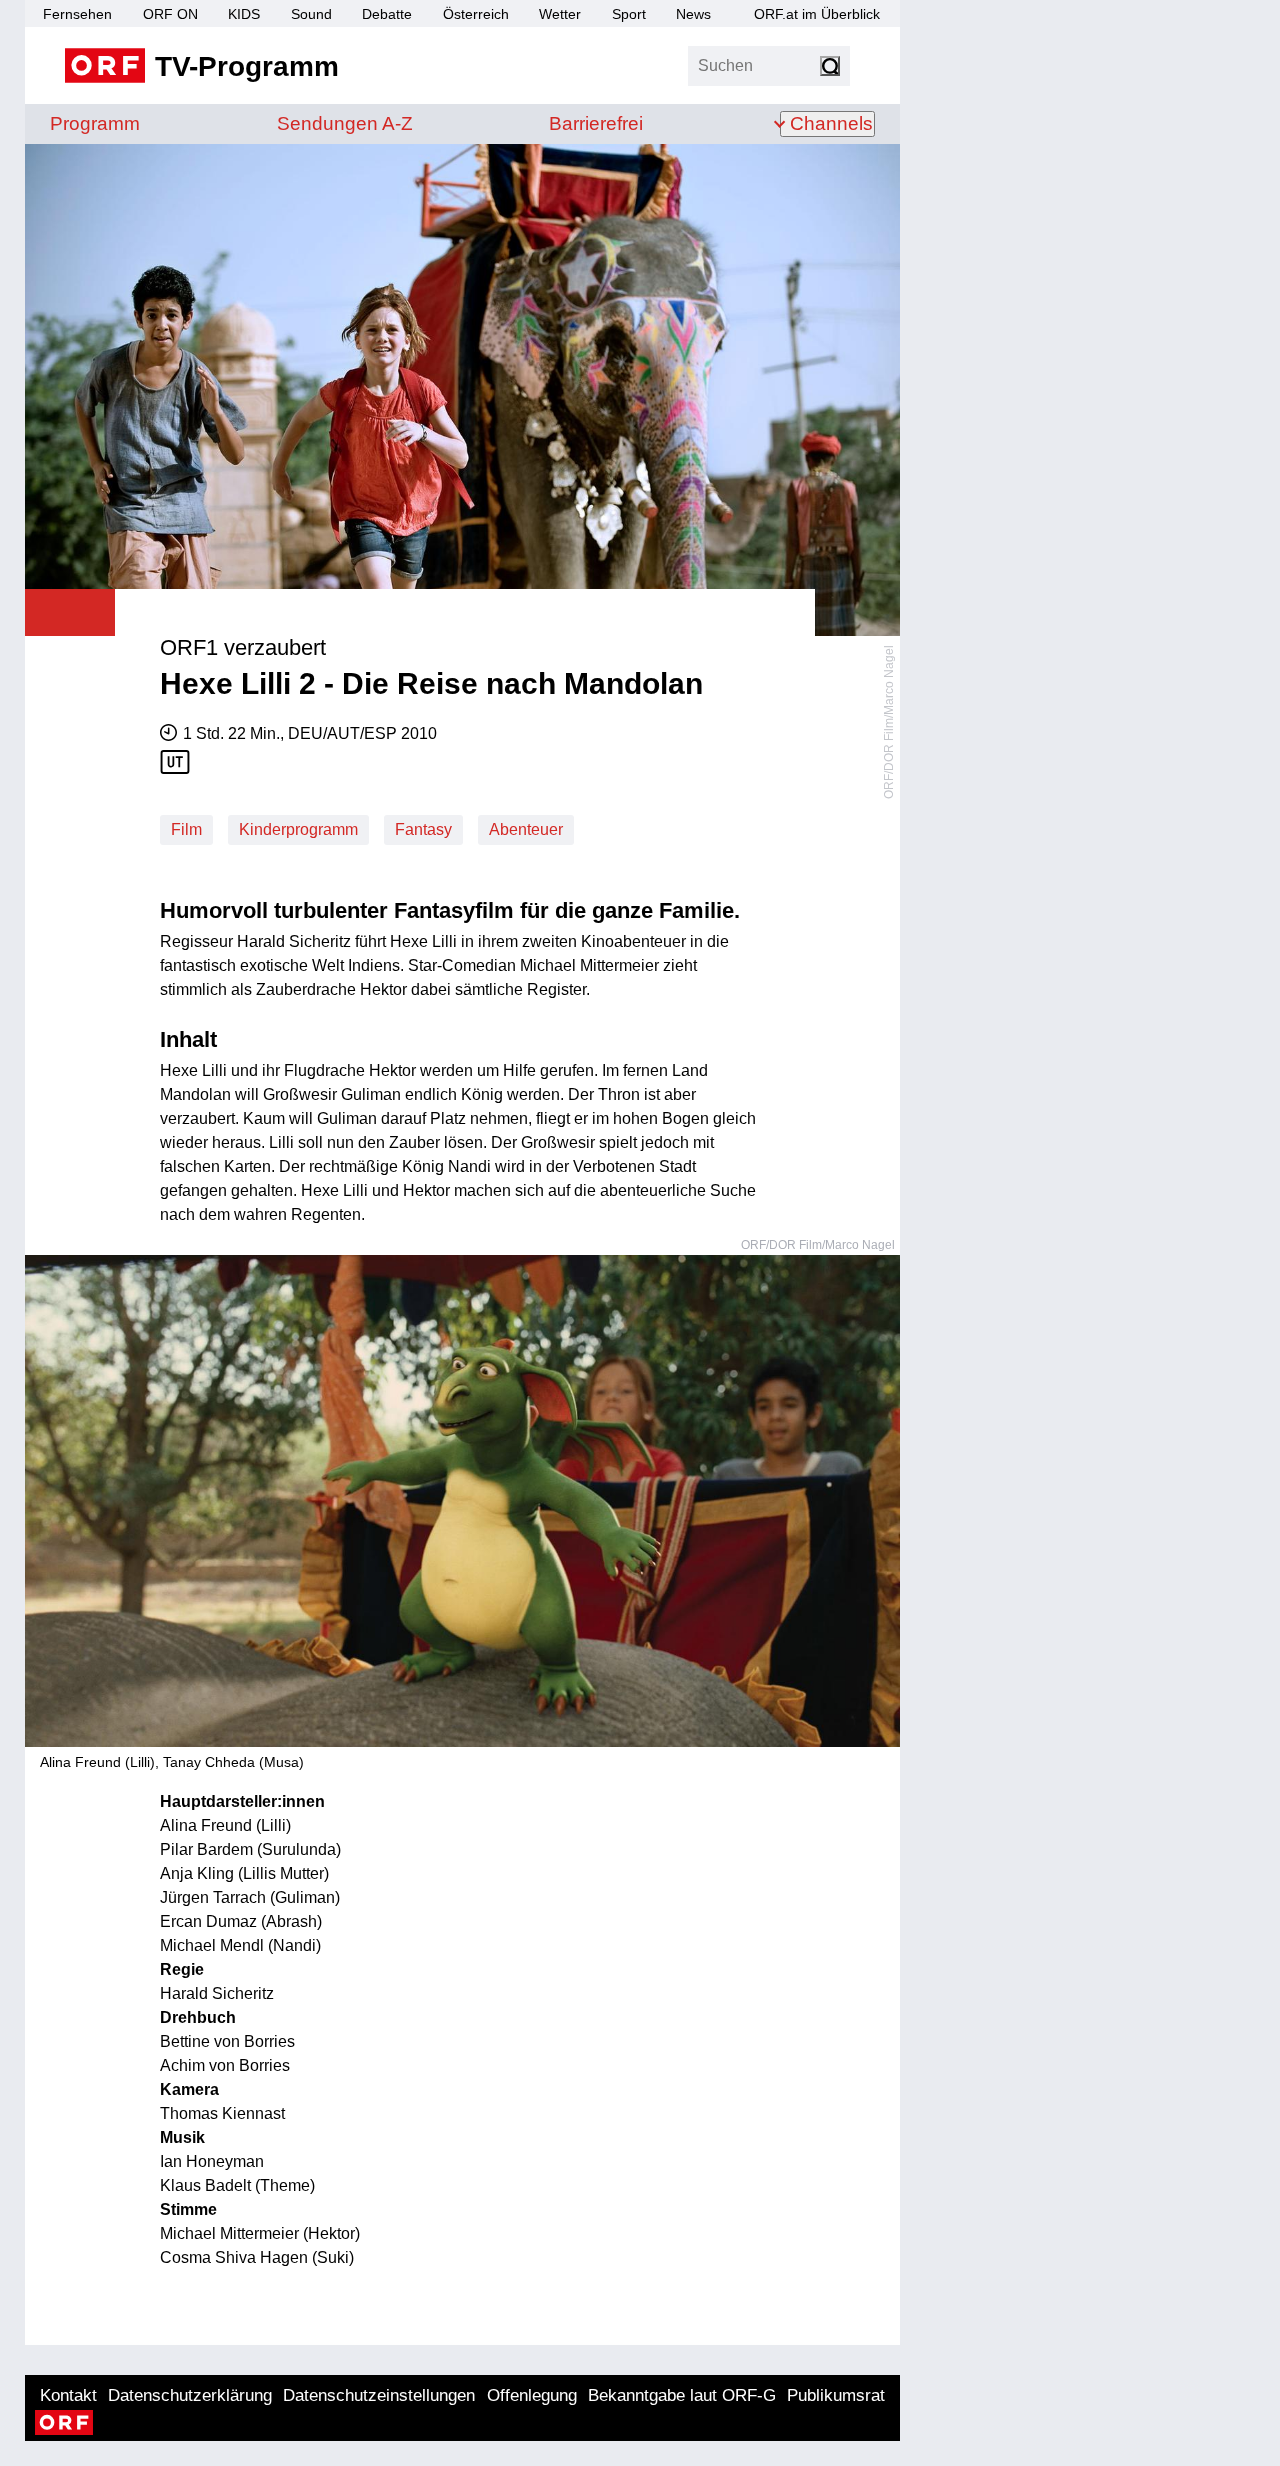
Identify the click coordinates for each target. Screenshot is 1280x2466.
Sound (311, 14)
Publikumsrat (836, 2395)
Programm (95, 123)
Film (186, 829)
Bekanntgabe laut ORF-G (682, 2395)
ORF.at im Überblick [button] (817, 14)
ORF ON (170, 14)
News (693, 14)
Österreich (476, 14)
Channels (831, 123)
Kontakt (68, 2395)
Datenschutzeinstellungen (379, 2395)
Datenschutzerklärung (190, 2395)
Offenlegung (532, 2395)
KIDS (244, 14)
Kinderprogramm (298, 829)
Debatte (387, 14)
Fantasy (423, 829)
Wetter (560, 14)
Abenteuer (526, 829)
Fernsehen (77, 14)
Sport (629, 14)
